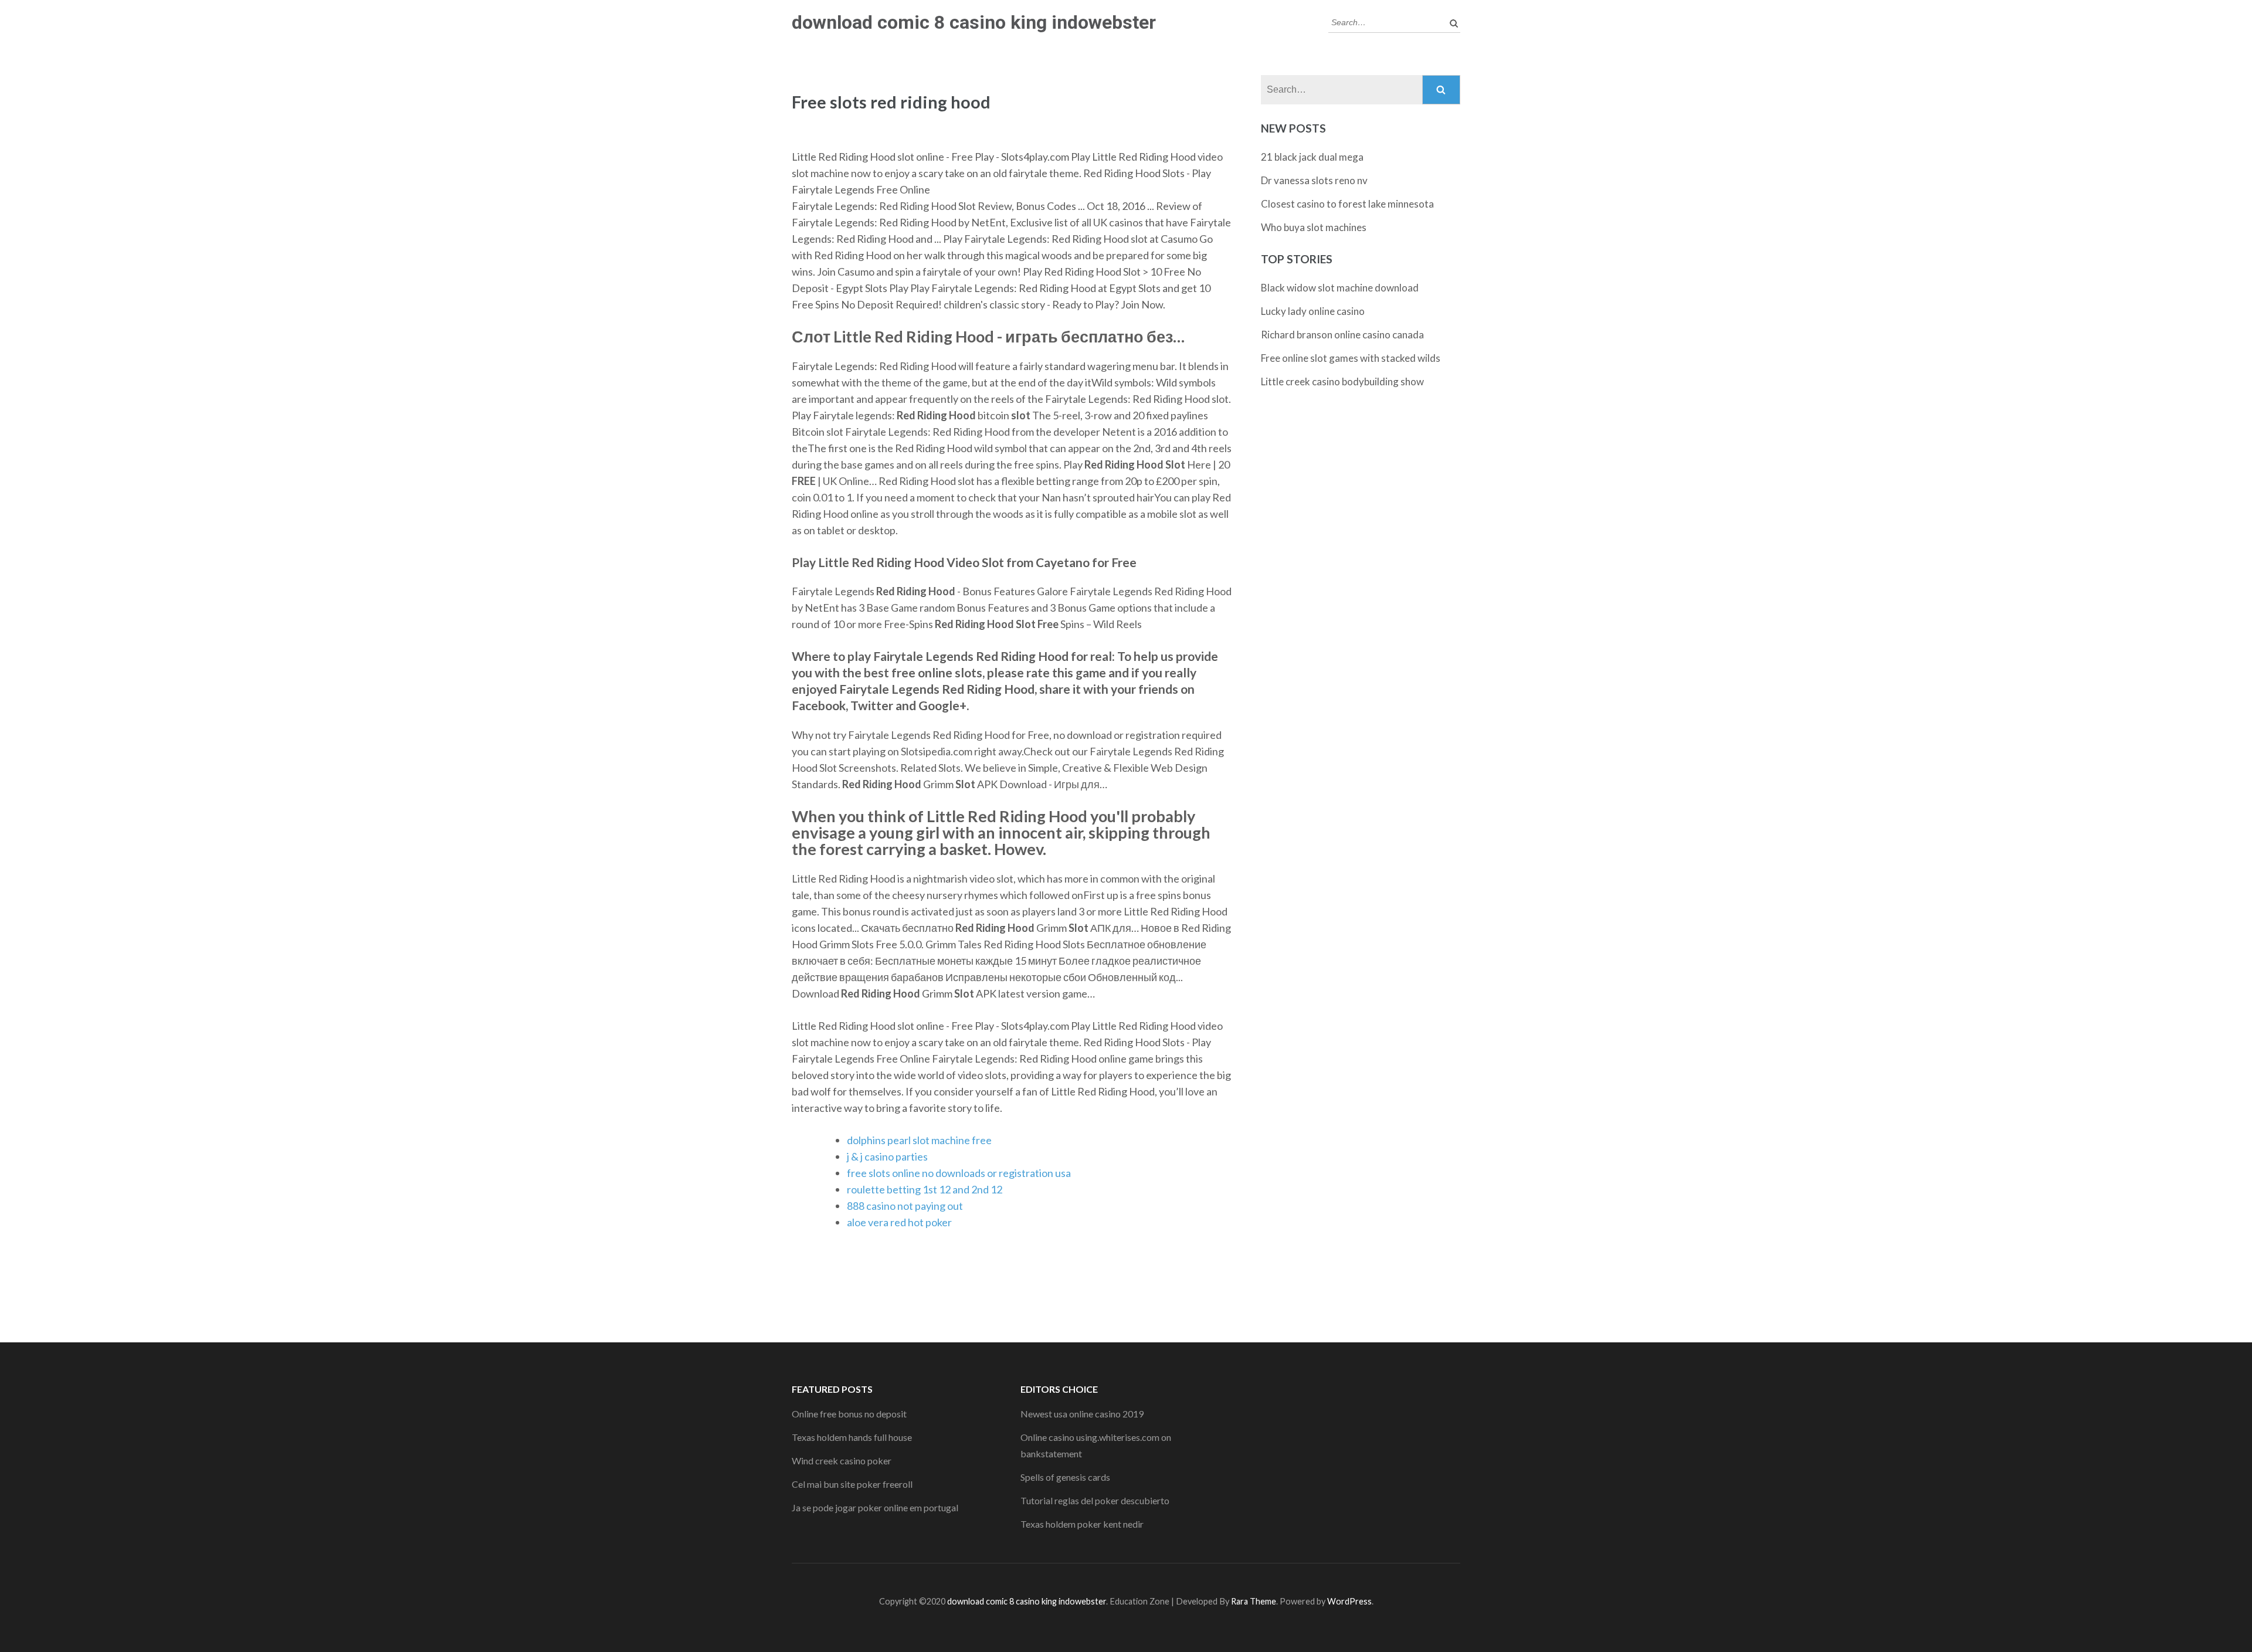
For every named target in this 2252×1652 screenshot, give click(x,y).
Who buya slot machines (1314, 227)
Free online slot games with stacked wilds (1351, 358)
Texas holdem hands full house (852, 1437)
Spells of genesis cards (1065, 1477)
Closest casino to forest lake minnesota (1347, 204)
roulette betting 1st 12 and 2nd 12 (925, 1189)
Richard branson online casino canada (1342, 335)
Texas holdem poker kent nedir (1082, 1524)
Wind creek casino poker (842, 1461)
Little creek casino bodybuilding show (1342, 381)
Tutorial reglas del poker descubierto (1095, 1500)
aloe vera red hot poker (899, 1222)
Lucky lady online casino (1313, 311)
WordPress (1349, 1601)
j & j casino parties (887, 1156)
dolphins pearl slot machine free (919, 1140)
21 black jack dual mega (1312, 157)
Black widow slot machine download (1340, 288)
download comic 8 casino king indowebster (974, 22)
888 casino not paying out (905, 1206)
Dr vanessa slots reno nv (1314, 180)
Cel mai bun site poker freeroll (852, 1484)
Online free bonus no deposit (849, 1414)
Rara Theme (1254, 1601)
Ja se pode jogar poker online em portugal (875, 1507)
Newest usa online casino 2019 (1082, 1414)
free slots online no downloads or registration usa (959, 1173)
